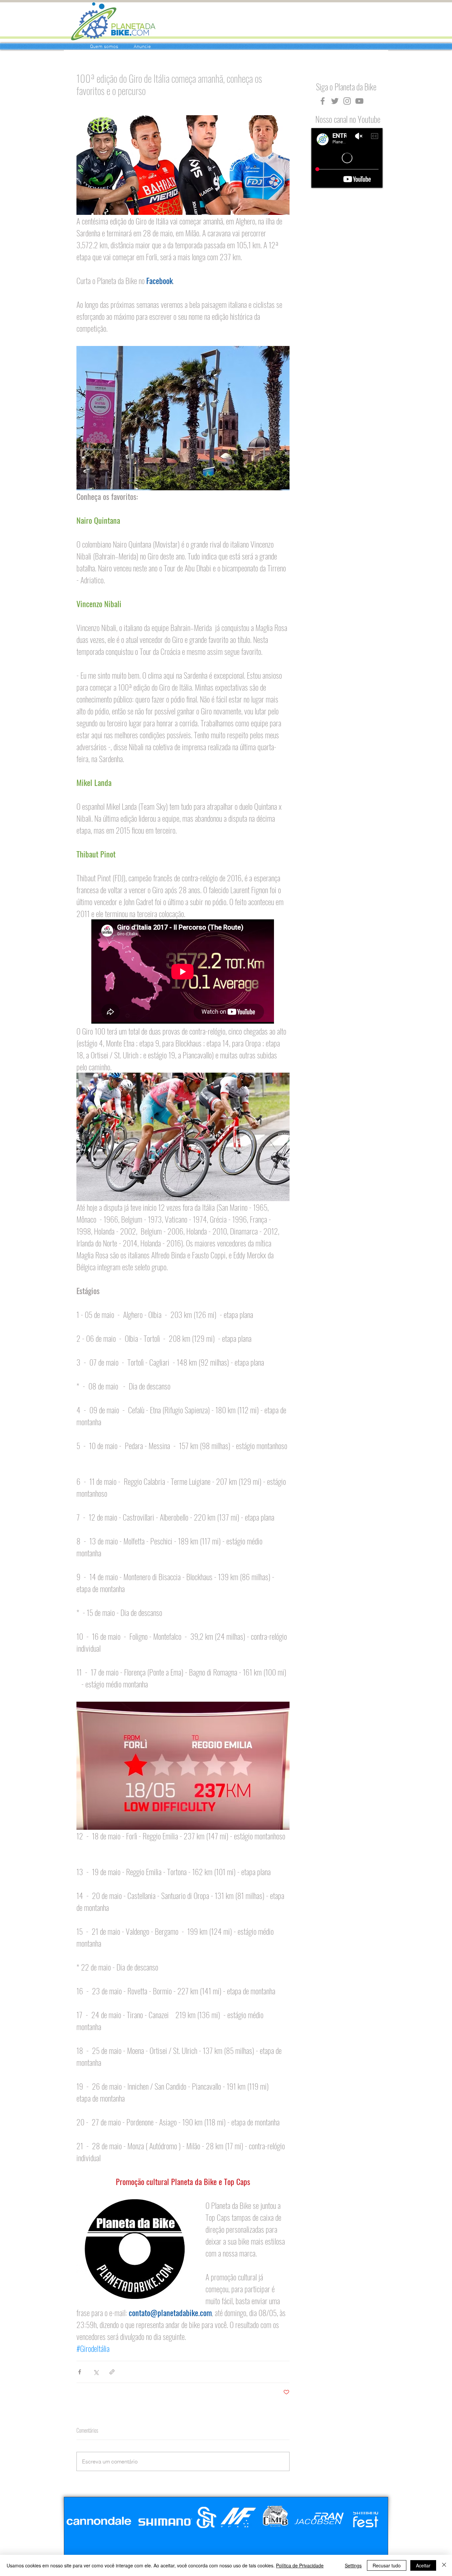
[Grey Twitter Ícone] (335, 101)
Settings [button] (353, 2565)
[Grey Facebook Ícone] (323, 101)
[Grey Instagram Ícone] (347, 101)
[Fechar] (444, 2565)
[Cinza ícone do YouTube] (359, 101)
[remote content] (183, 972)
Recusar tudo (387, 2565)
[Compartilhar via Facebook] (80, 2372)
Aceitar (423, 2565)
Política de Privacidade (300, 2565)
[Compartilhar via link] (112, 2372)
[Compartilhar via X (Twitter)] (96, 2372)
